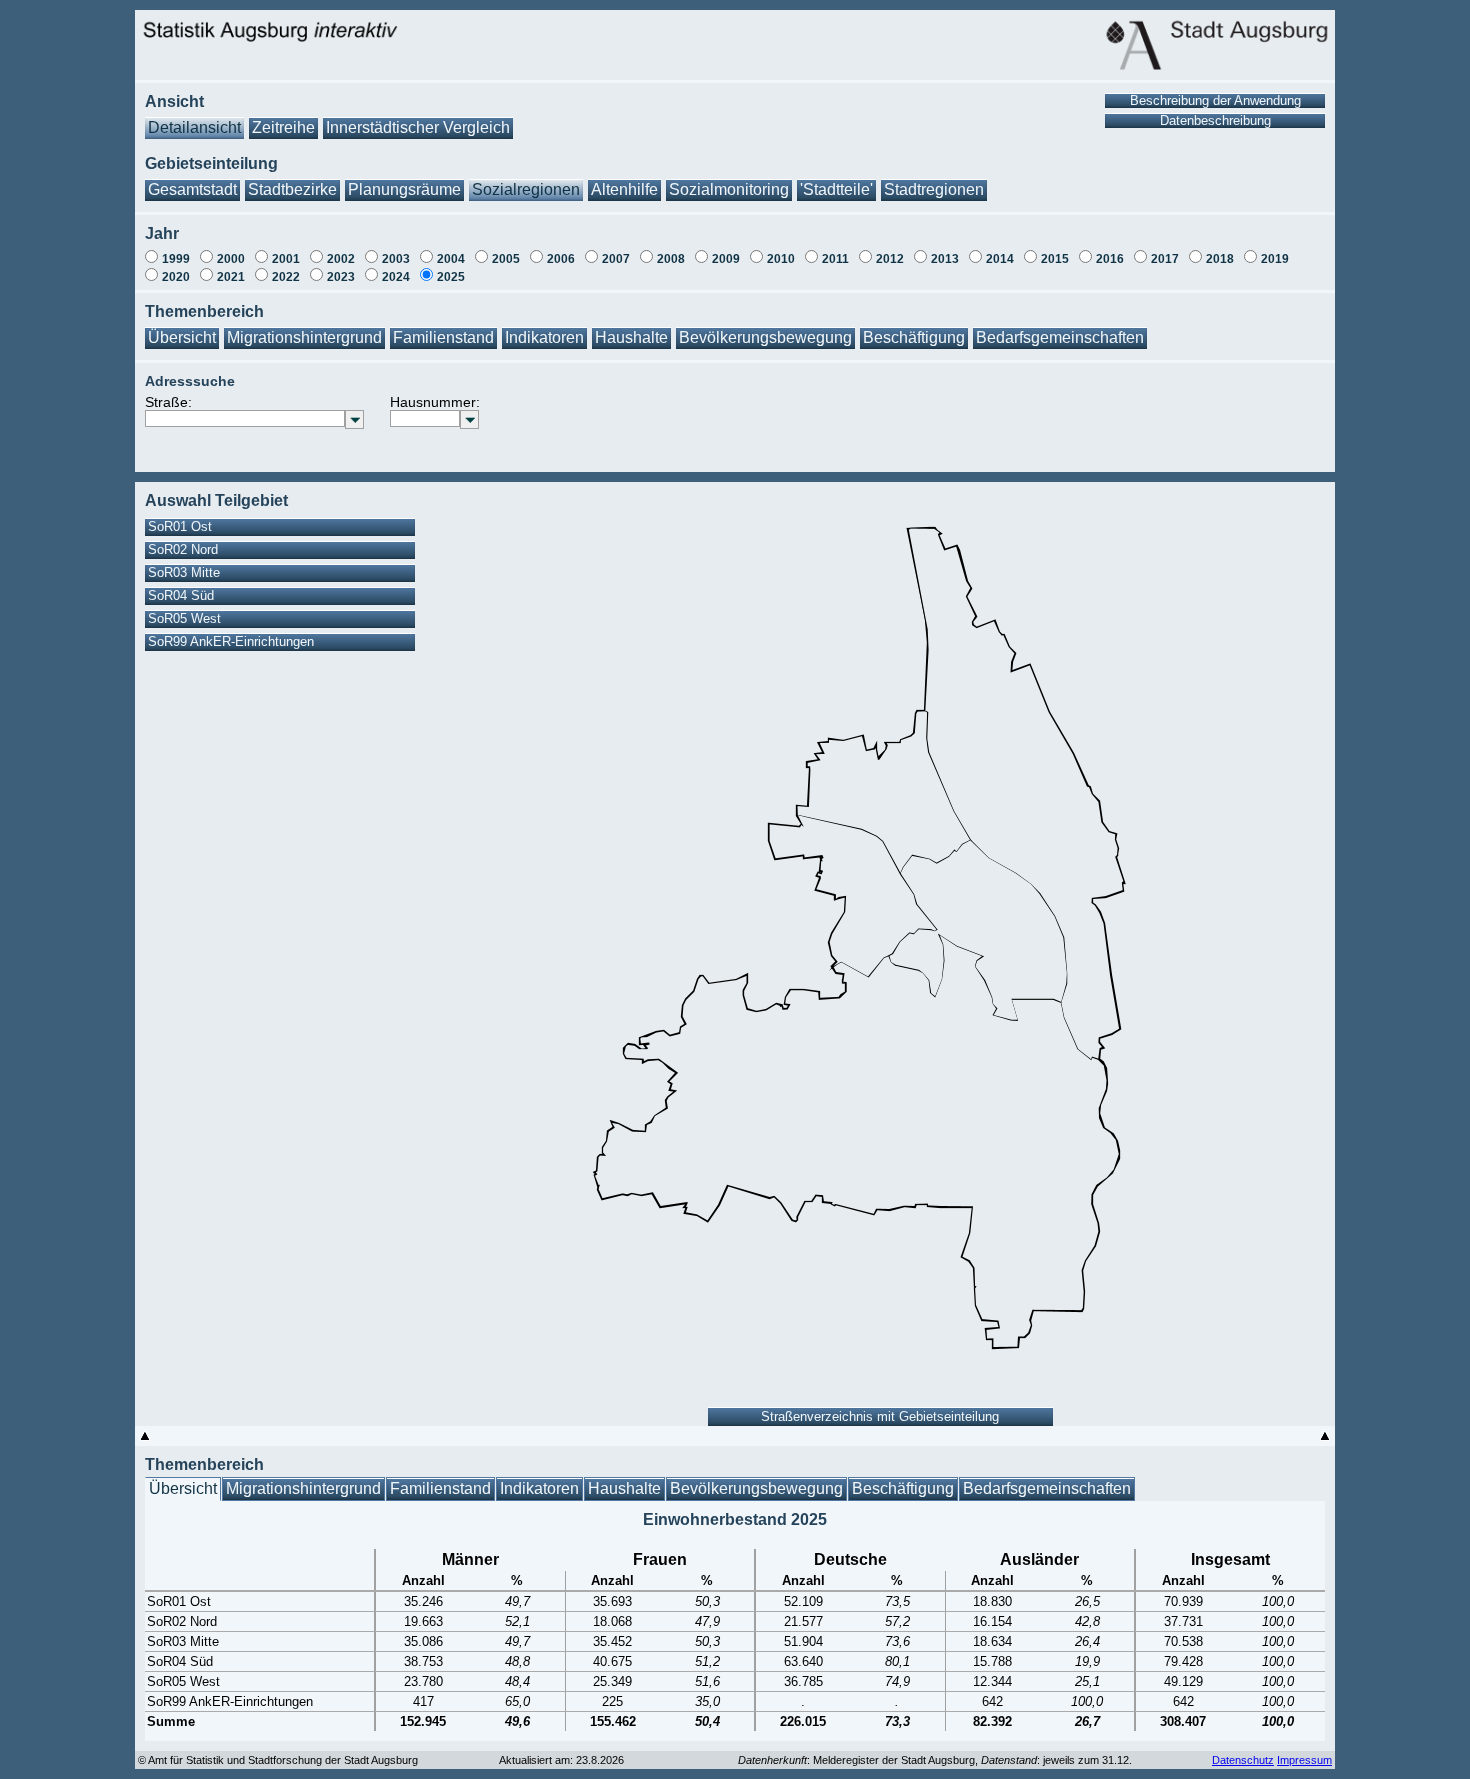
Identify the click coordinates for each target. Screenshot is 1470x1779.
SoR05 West (184, 618)
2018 (1220, 259)
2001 (286, 259)
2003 (396, 259)
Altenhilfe (624, 189)
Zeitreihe (283, 127)
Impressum (1304, 1760)
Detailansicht (194, 127)
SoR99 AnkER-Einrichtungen (231, 641)
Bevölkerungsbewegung (765, 337)
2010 (781, 259)
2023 (341, 277)
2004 (451, 259)
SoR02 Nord (183, 549)
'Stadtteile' (836, 189)
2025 (451, 277)
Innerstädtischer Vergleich (418, 127)
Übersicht (182, 337)
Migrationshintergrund (304, 337)
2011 (835, 259)
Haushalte (631, 337)
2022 (286, 277)
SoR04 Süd (181, 595)
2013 (945, 259)
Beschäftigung (914, 337)
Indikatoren (544, 337)
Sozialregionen (526, 189)
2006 (561, 259)
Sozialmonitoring (729, 189)
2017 (1165, 259)
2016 (1110, 259)
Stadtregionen (934, 189)
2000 (231, 259)
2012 (890, 259)
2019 (1275, 259)
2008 (671, 259)
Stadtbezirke (292, 189)
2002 (341, 259)
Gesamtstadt (192, 189)
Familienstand (443, 337)
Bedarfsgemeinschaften (1060, 337)
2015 (1055, 259)
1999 (176, 259)
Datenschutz (1243, 1760)
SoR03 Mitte (184, 572)
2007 (616, 259)
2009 (726, 259)
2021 (231, 277)
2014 (1000, 259)
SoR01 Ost (180, 526)
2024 (396, 277)
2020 (176, 277)
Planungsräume (404, 189)
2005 (506, 259)
